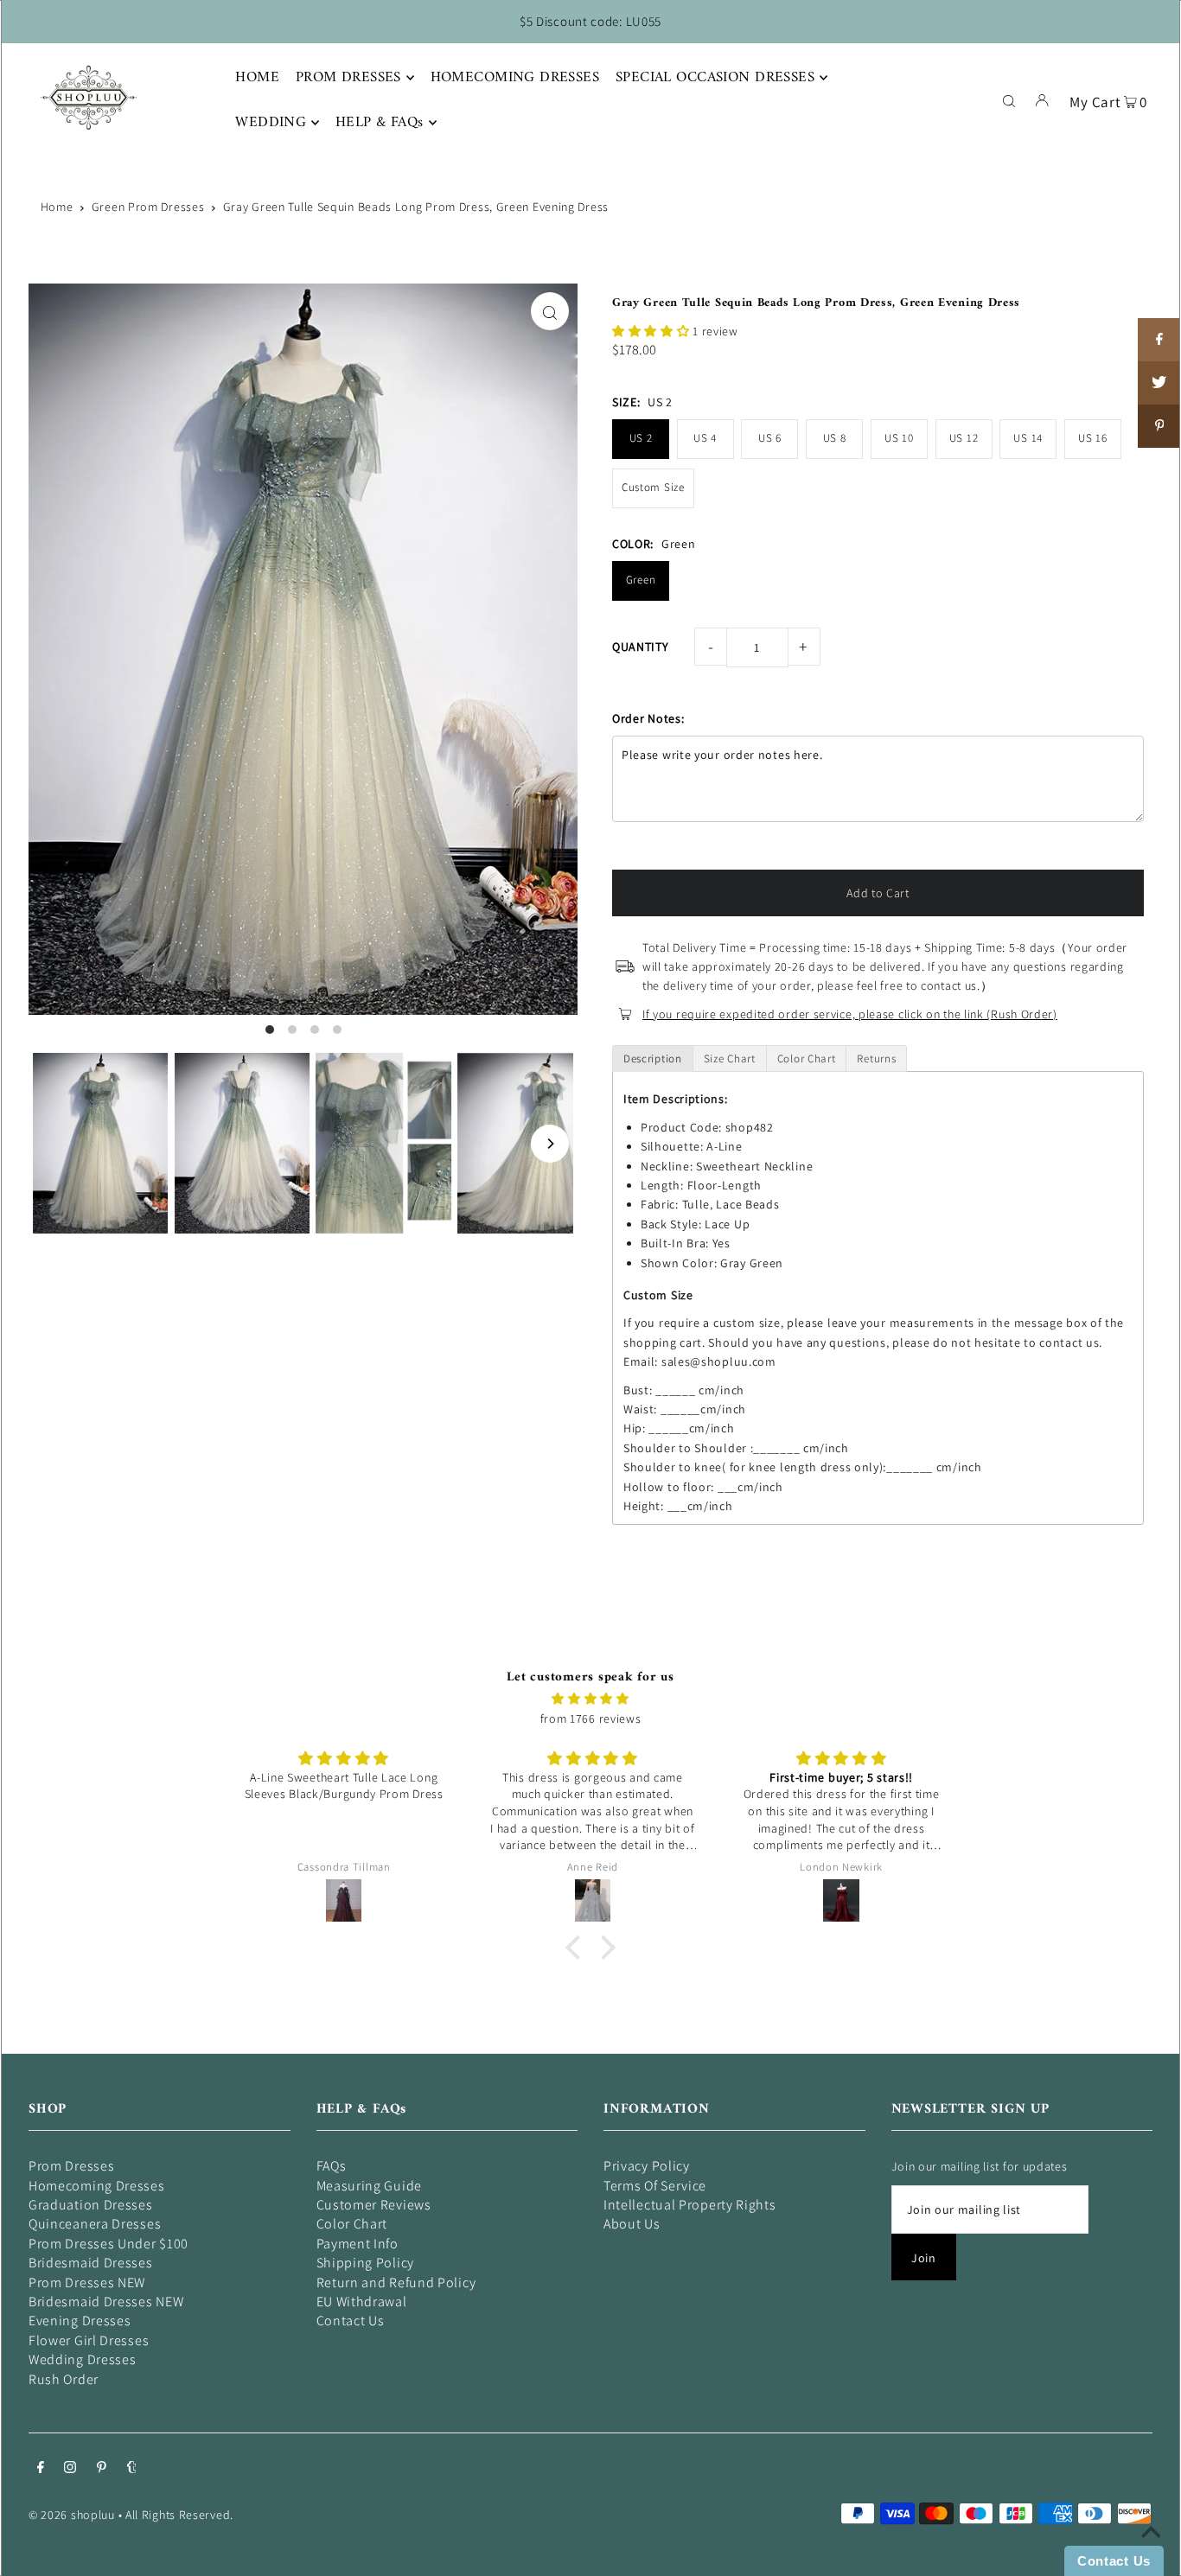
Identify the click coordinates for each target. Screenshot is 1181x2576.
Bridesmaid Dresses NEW (106, 2302)
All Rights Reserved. (179, 2515)
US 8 (835, 438)
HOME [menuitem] (257, 78)
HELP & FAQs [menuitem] (380, 123)
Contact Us (351, 2321)
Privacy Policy (647, 2166)
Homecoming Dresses (97, 2186)
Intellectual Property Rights (690, 2205)
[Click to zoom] (550, 311)
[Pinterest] (102, 2469)
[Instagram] (70, 2469)
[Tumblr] (132, 2469)
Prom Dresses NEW (87, 2283)
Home (57, 207)
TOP (1151, 2552)
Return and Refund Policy (396, 2283)
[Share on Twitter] (1159, 383)
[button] (652, 331)
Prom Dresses (71, 2166)
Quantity (641, 647)
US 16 (1093, 438)
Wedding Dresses (83, 2359)
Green (641, 580)
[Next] (550, 1144)
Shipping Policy (366, 2263)
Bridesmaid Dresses (91, 2263)
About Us (632, 2224)
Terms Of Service (655, 2186)
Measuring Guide (370, 2186)
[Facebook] (41, 2469)
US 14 (1028, 438)
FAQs (332, 2166)
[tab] (653, 1058)
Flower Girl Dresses (89, 2340)
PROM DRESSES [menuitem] (348, 78)
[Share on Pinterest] (1159, 426)
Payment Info (357, 2244)
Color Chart (352, 2224)
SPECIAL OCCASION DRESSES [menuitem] (715, 78)
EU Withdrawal (362, 2302)
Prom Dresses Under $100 (109, 2244)
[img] (590, 1699)
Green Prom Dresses (148, 207)
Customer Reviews (374, 2205)
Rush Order (64, 2379)
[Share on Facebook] (1159, 340)
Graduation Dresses (91, 2205)
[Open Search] (1009, 99)
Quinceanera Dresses (95, 2224)
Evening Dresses (80, 2321)
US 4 (705, 438)
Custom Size (653, 487)
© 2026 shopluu (72, 2515)
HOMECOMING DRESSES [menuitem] (515, 78)
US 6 (770, 438)
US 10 (899, 438)
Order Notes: (648, 718)
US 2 (641, 438)
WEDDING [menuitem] (271, 123)
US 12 (964, 438)
